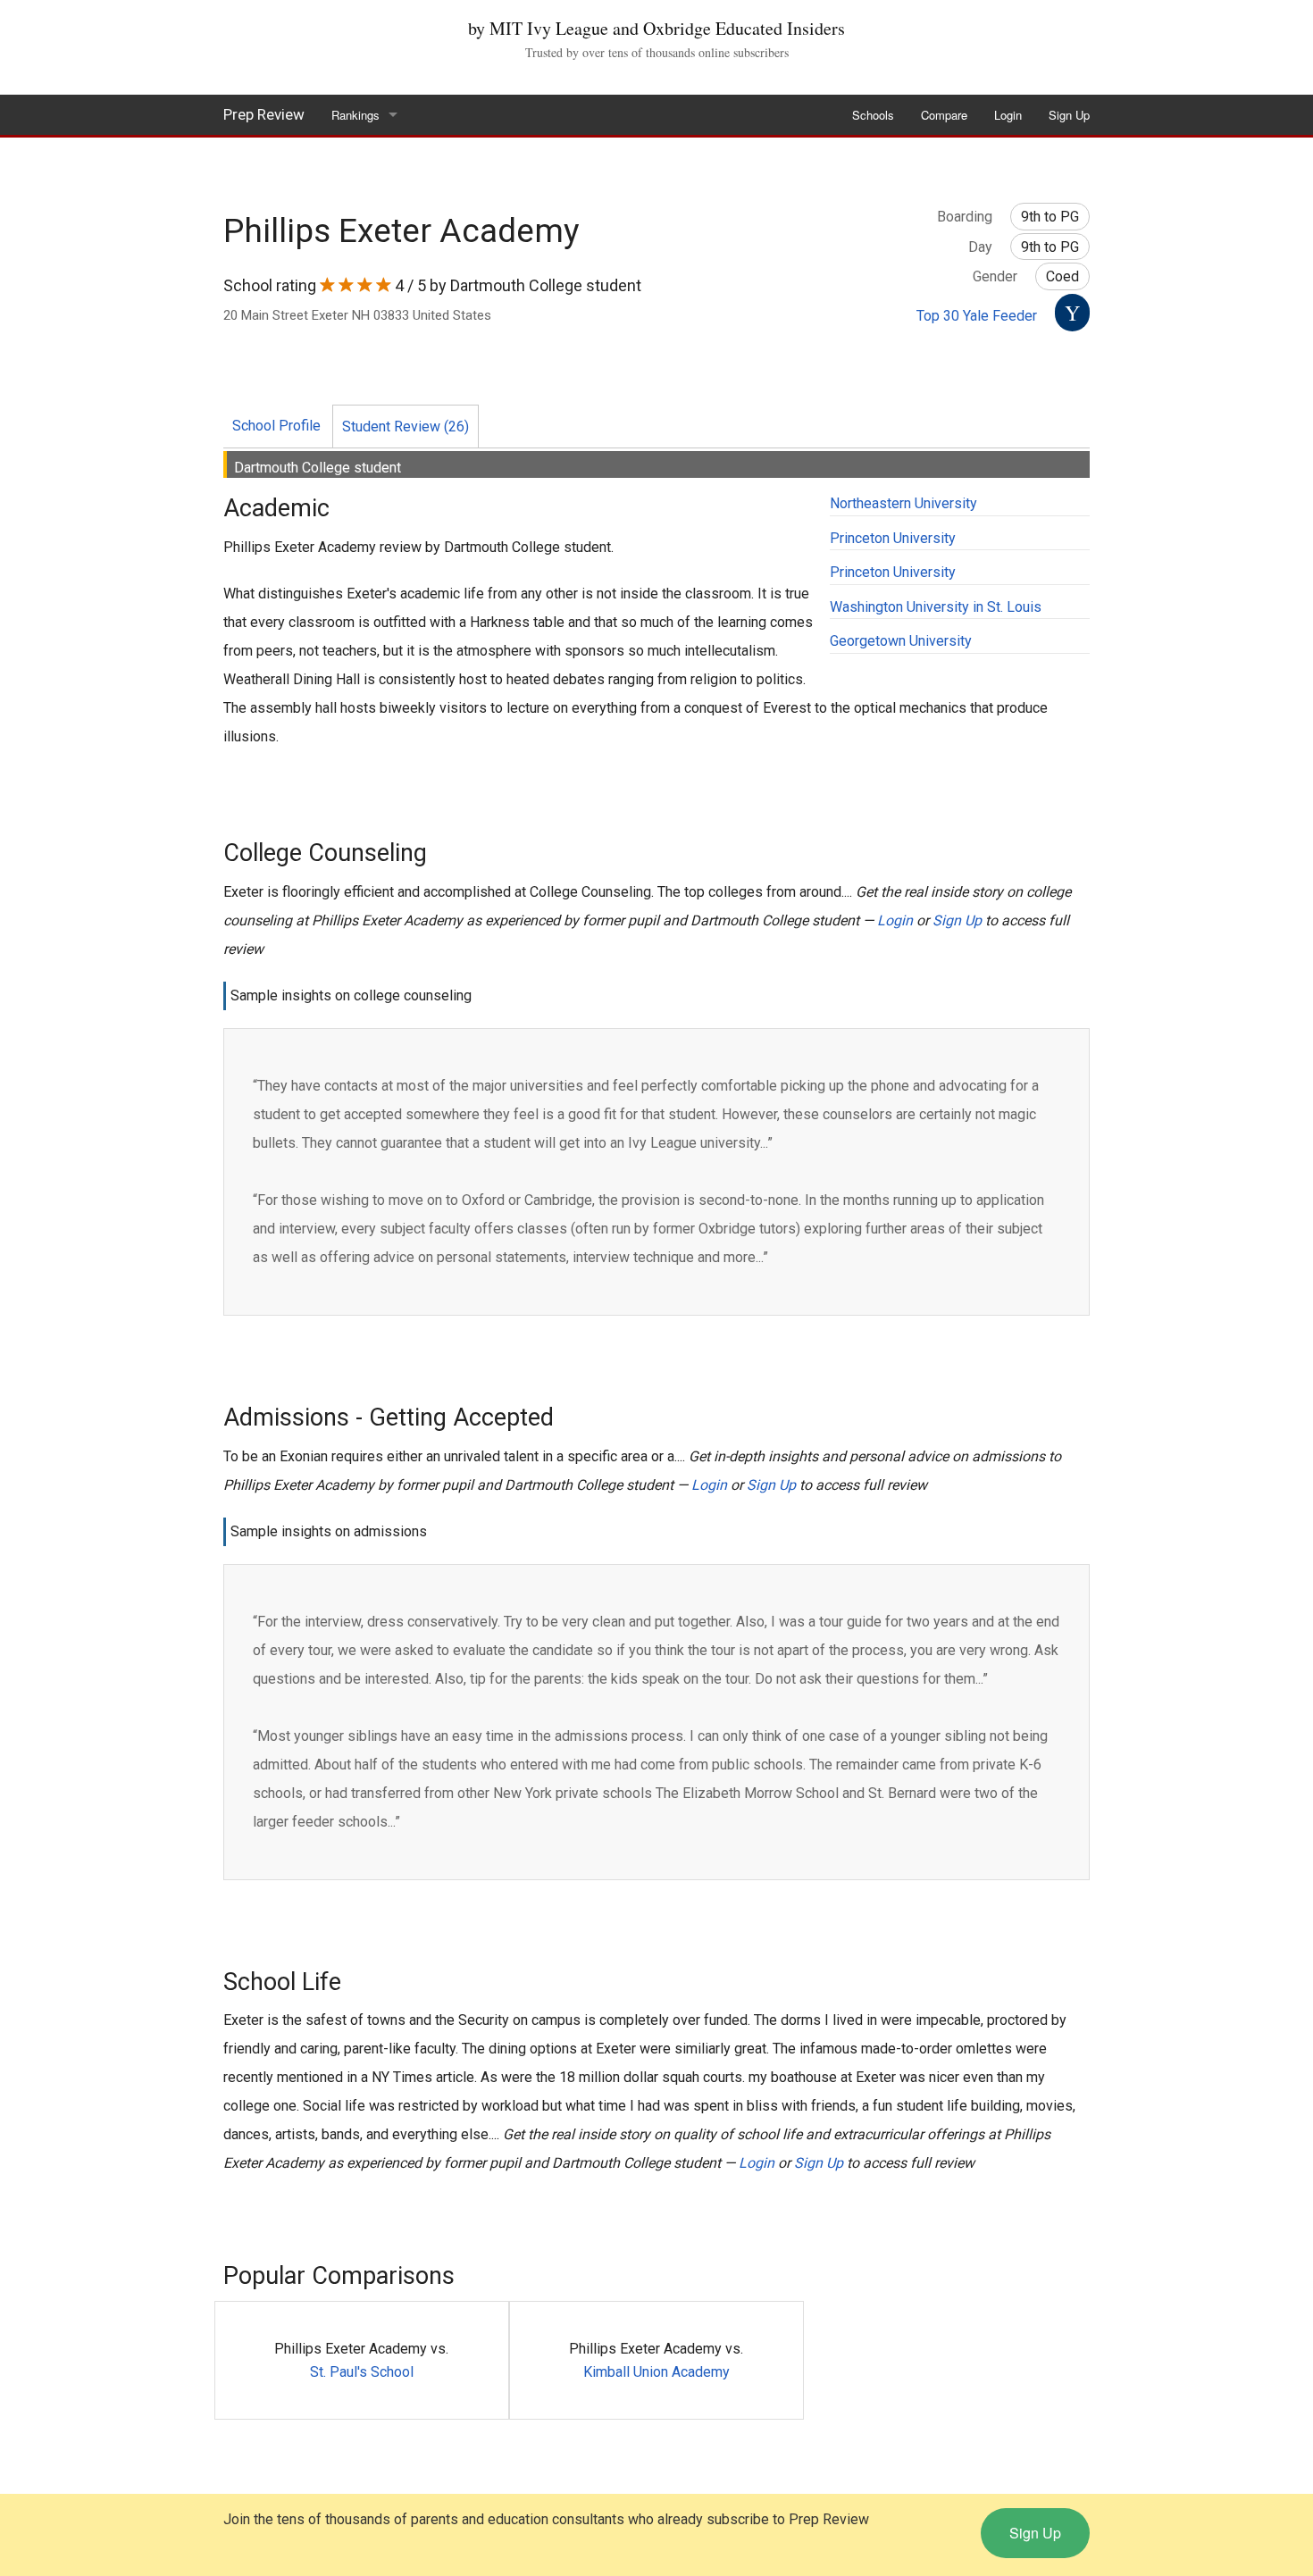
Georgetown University (901, 641)
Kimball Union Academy (656, 2372)
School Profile (276, 426)
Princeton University (893, 538)
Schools (873, 115)
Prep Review (264, 114)
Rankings (355, 115)
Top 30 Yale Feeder (977, 316)
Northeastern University (903, 503)
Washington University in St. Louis (936, 607)
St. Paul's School (362, 2372)
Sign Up (1069, 115)
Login (1008, 115)
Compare (944, 115)
